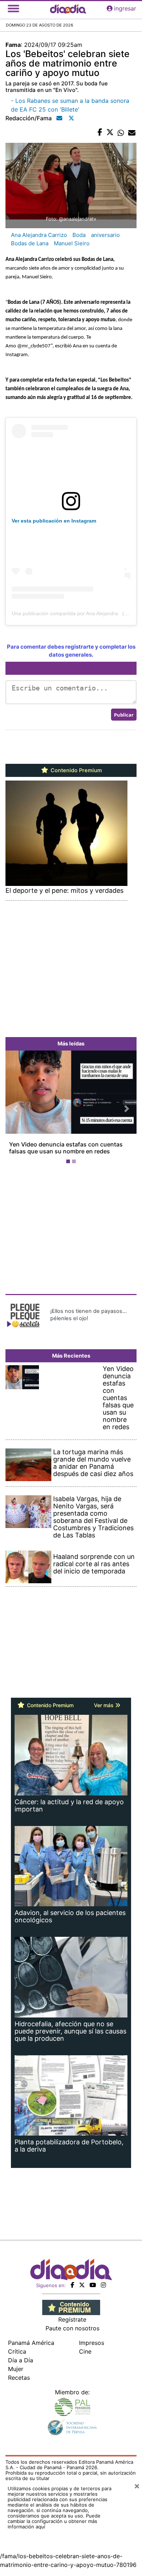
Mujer (16, 2369)
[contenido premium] (71, 2307)
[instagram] (103, 2285)
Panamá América (31, 2343)
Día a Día (21, 2360)
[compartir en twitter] (110, 133)
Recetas (19, 2378)
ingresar (125, 8)
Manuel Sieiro (72, 243)
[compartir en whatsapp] (121, 133)
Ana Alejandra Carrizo (39, 235)
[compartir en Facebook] (100, 133)
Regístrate (72, 2319)
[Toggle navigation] (13, 8)
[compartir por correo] (132, 133)
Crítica (17, 2351)
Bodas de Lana (30, 243)
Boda (79, 235)
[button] (15, 1109)
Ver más (104, 1705)
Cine (85, 2351)
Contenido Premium (76, 770)
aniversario (105, 235)
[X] (82, 2285)
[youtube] (93, 2285)
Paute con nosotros (72, 2328)
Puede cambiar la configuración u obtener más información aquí (54, 2521)
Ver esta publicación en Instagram (54, 521)
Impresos (92, 2343)
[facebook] (72, 2285)
